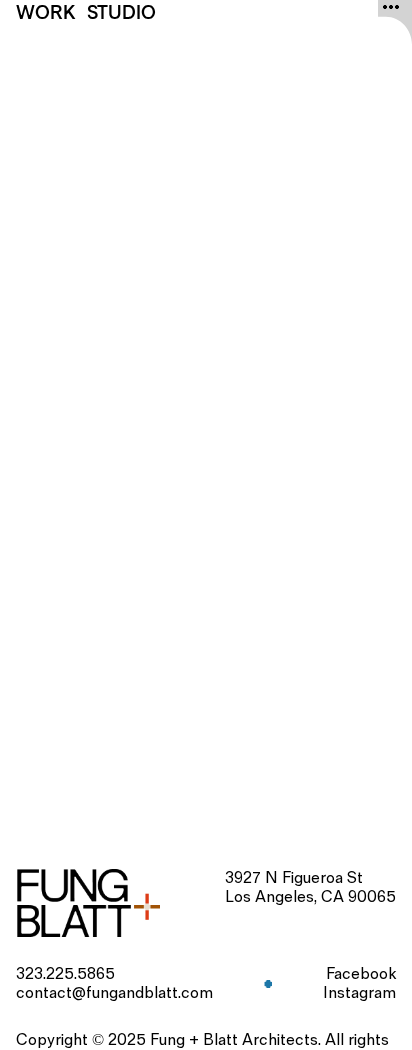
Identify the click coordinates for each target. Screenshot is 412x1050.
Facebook (361, 974)
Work (45, 11)
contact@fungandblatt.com (114, 993)
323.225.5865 (65, 974)
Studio (121, 11)
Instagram (359, 993)
